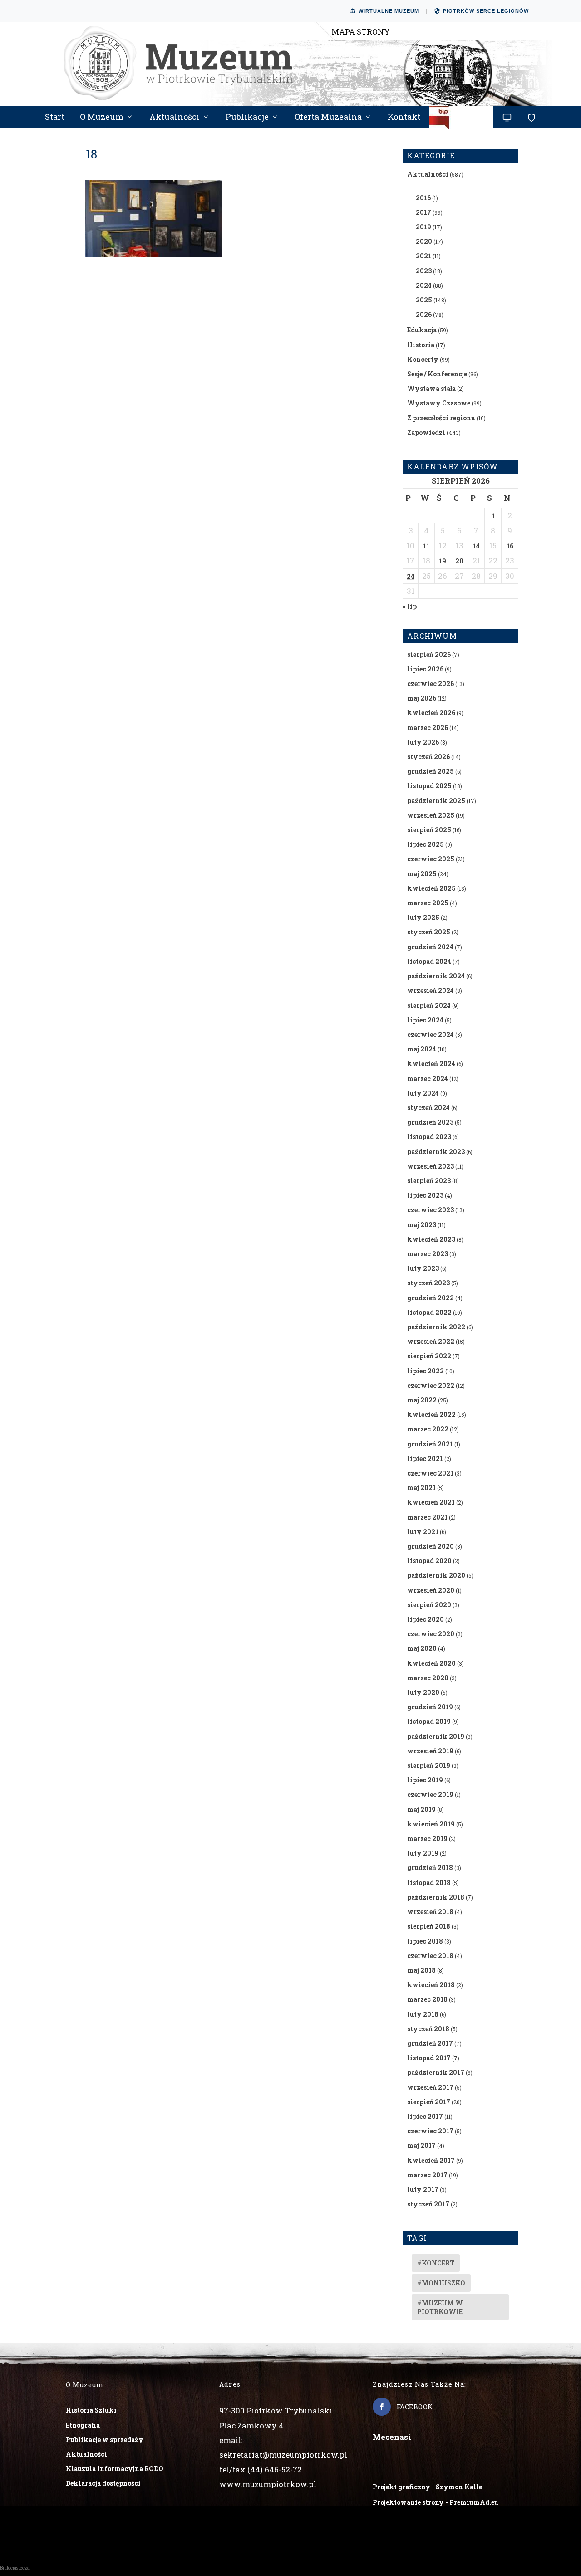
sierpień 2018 (429, 1926)
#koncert (436, 2263)
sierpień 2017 (429, 2102)
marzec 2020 (428, 1678)
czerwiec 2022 (431, 1385)
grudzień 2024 (430, 947)
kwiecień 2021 (431, 1502)
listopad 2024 (429, 961)
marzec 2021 (427, 1517)
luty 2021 (423, 1532)
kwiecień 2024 (431, 1063)
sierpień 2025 (429, 830)
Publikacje (247, 118)
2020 (424, 241)
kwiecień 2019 (431, 1824)
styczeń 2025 (429, 932)
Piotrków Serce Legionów (486, 11)
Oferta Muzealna (328, 118)
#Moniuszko (441, 2283)
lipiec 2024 (425, 1020)
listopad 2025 (429, 786)
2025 (424, 300)
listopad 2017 (429, 2058)
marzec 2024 (428, 1078)
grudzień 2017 (430, 2043)
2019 (423, 227)
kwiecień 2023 (431, 1239)
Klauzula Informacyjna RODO (115, 2469)
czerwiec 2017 (430, 2131)
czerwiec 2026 (431, 683)
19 (443, 561)
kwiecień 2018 (431, 1985)
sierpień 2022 (429, 1356)
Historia (421, 345)
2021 (423, 256)
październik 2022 (436, 1327)
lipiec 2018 (425, 1941)
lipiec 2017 (425, 2116)
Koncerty (423, 359)
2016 (423, 198)
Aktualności (175, 118)
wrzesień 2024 (431, 990)
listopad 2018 (429, 1883)
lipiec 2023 (425, 1195)
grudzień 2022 (431, 1298)
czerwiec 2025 (431, 859)
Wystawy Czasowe (439, 403)
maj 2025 (422, 874)
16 (510, 546)
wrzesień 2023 (431, 1166)
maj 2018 (421, 1970)
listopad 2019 (429, 1721)
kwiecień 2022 (431, 1414)
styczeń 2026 (428, 757)
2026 (424, 314)
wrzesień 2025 (431, 815)
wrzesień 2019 (430, 1751)
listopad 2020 (429, 1561)
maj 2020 (422, 1648)
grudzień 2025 (431, 771)
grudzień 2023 (430, 1122)
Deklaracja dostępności (103, 2483)
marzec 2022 (428, 1429)
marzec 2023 (428, 1254)
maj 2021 (421, 1488)
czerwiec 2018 (430, 1956)
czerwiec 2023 (431, 1210)
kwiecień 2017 (431, 2160)
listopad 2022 (429, 1312)
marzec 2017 (427, 2175)
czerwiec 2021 (430, 1473)
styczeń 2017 (428, 2204)
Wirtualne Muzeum (389, 11)
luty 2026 (423, 742)
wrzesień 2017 (430, 2087)
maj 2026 (422, 698)
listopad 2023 (429, 1137)
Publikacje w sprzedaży (105, 2440)
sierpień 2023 (429, 1181)
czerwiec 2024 (431, 1034)
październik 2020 (436, 1575)
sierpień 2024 (429, 1005)
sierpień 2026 (429, 654)
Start (55, 118)
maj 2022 (422, 1400)
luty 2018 (423, 2014)
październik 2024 (436, 976)
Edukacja (422, 330)
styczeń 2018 (428, 2029)
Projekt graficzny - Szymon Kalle (427, 2487)
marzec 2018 (427, 1999)
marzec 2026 (428, 728)
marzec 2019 (427, 1838)
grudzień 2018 (430, 1868)
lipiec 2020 (426, 1619)
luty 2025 (423, 917)
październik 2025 (436, 801)
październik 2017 (436, 2072)
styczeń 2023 (428, 1283)
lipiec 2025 (426, 844)
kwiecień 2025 (431, 888)
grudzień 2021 (430, 1444)
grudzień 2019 (430, 1707)
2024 (424, 285)
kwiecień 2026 (431, 713)
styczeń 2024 (428, 1108)
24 (411, 576)
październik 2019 (436, 1736)
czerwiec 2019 (430, 1794)
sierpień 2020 (429, 1605)
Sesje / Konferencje (437, 374)
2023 (424, 271)
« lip (410, 606)
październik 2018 (436, 1897)
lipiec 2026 (425, 669)
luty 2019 (423, 1853)
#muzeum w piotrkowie (440, 2307)
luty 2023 (423, 1268)
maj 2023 (422, 1225)
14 (476, 546)
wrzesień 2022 (431, 1341)
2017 (423, 212)
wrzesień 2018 (430, 1912)
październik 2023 (436, 1152)
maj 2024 (422, 1049)
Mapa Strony (361, 32)
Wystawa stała (431, 388)
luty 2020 (423, 1692)
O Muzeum (102, 118)
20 (459, 561)
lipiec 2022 (426, 1371)
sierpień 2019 (429, 1765)
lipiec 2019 (425, 1780)
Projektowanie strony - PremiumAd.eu (436, 2502)
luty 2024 (423, 1093)
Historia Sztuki (91, 2410)
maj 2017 (421, 2145)
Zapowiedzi (426, 432)
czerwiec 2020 (431, 1634)
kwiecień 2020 (431, 1663)
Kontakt (404, 118)
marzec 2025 (428, 903)
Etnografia (83, 2425)
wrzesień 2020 (431, 1590)
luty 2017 (423, 2189)
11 (426, 546)
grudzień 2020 (431, 1546)
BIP (461, 121)
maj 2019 (421, 1809)
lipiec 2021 (425, 1458)
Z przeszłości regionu (441, 418)
